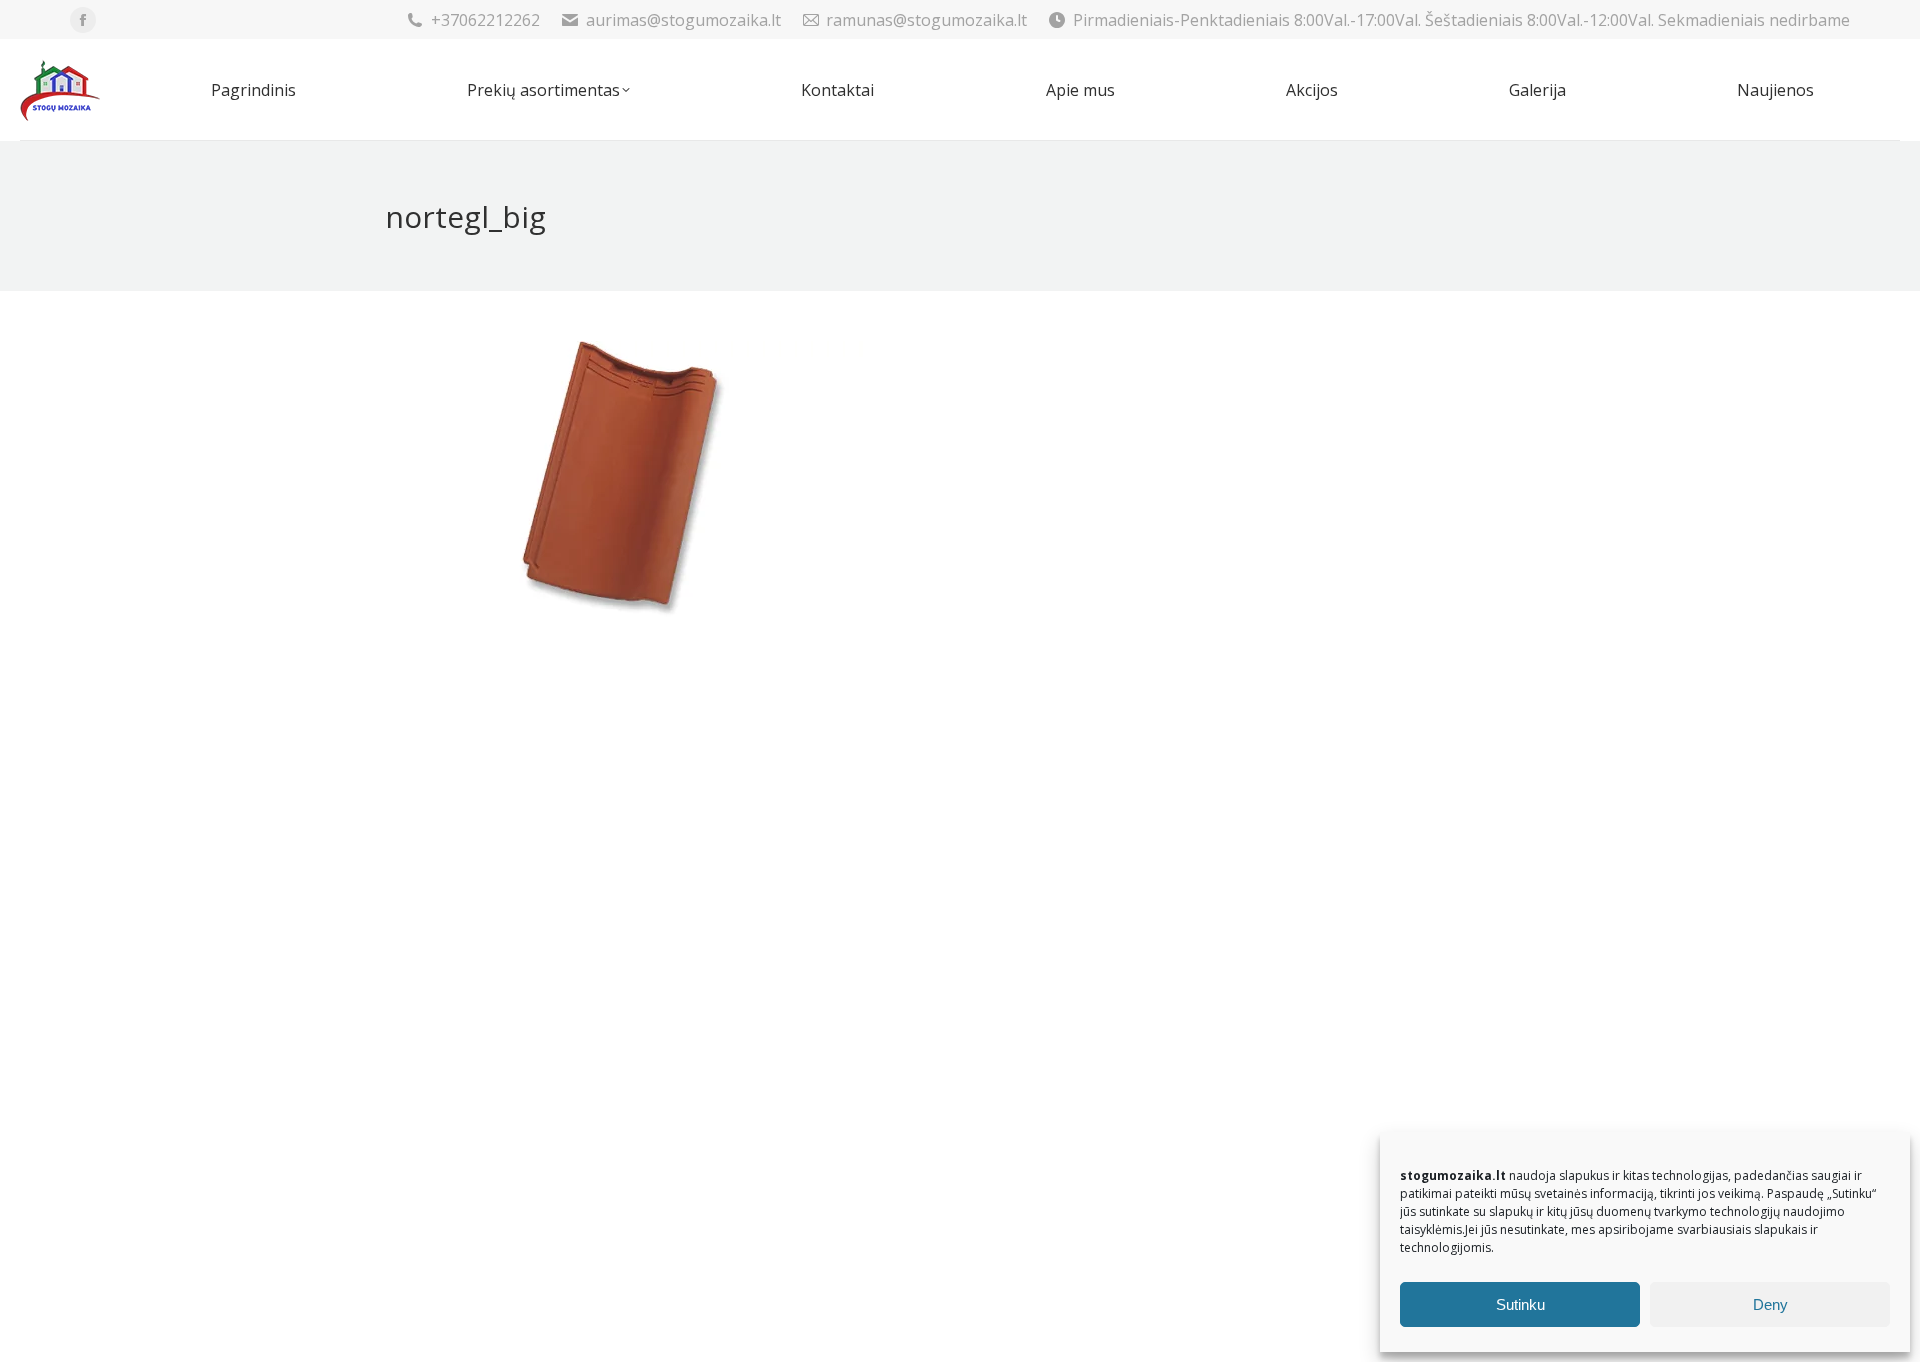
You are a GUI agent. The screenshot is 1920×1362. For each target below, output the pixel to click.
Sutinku (1520, 1304)
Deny (1770, 1304)
